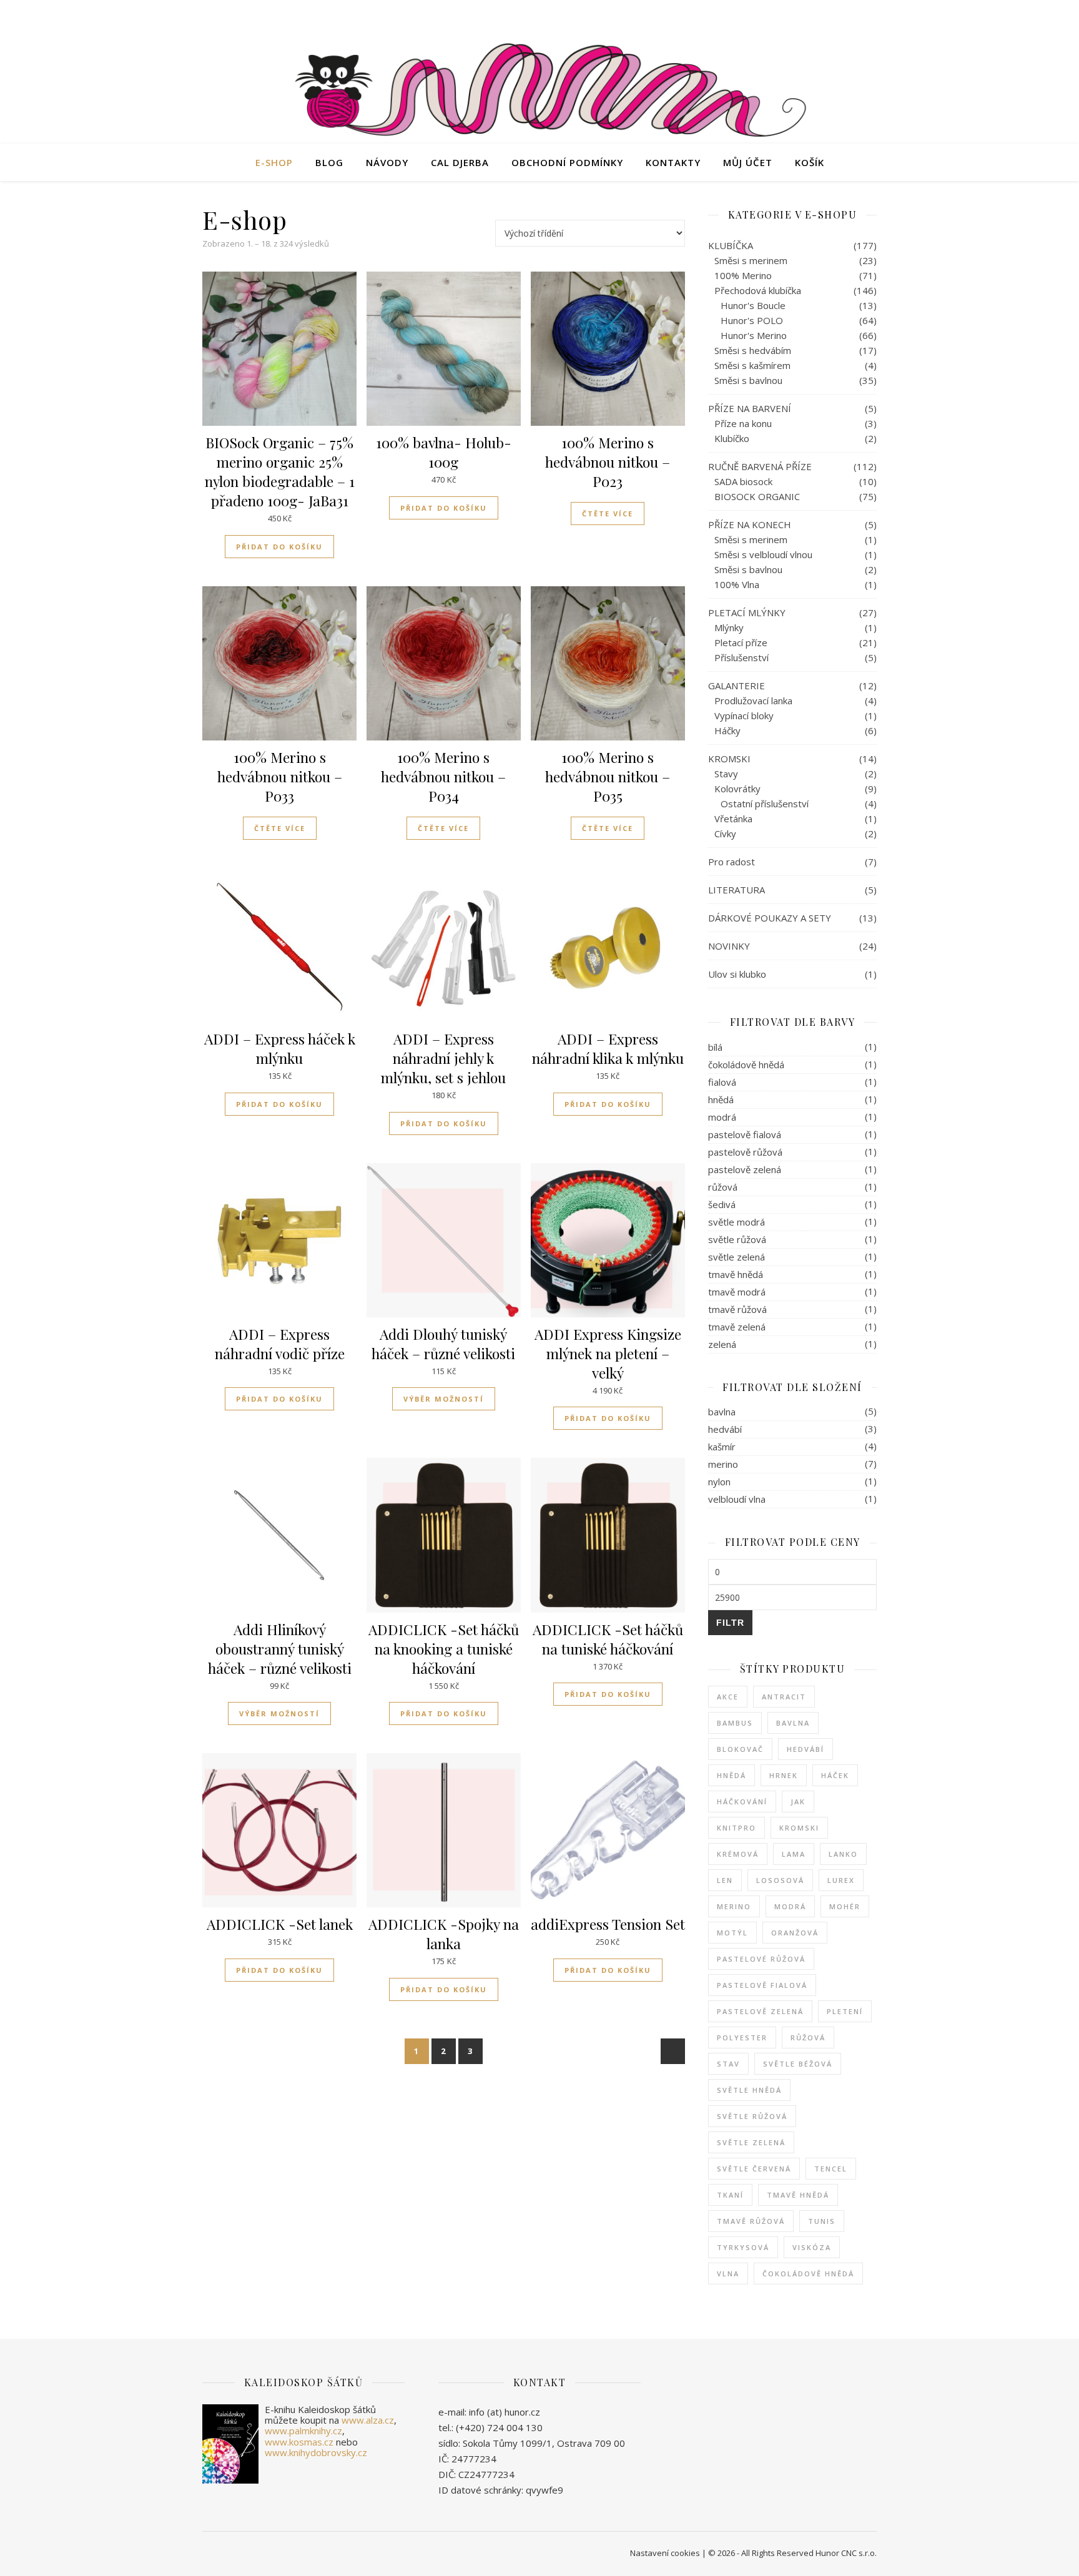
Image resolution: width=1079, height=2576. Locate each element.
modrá (722, 1117)
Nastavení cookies (665, 2553)
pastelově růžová (745, 1152)
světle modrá (737, 1222)
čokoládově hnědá (746, 1064)
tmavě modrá (737, 1292)
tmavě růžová (737, 1309)
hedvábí (725, 1429)
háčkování (742, 1802)
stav (728, 2064)
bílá (715, 1047)
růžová (723, 1187)
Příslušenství (742, 657)
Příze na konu (743, 423)
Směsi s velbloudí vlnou (763, 554)
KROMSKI (729, 759)
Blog (329, 162)
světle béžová (798, 2064)
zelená (722, 1344)
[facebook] (822, 16)
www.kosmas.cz (299, 2442)
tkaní (730, 2195)
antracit (784, 1697)
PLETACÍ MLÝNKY (747, 612)
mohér (845, 1906)
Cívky (725, 833)
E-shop (274, 162)
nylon (719, 1482)
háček (835, 1775)
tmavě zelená (737, 1327)
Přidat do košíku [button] (279, 547)
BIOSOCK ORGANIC (757, 496)
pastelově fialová (745, 1134)
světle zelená (737, 1257)
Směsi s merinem (751, 260)
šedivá (722, 1204)
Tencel (831, 2169)
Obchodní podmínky (567, 162)
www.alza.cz (368, 2420)
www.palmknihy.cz (303, 2431)
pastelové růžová (761, 1959)
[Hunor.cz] (539, 93)
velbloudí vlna (737, 1499)
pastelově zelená (745, 1169)
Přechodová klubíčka (758, 290)
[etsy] (840, 16)
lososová (780, 1880)
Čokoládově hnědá (808, 2274)
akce (728, 1697)
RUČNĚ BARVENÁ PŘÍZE (760, 466)
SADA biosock (743, 481)
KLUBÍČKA (731, 245)
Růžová (808, 2038)
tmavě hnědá (736, 1274)
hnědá (721, 1099)
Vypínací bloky (744, 715)
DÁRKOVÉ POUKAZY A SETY (770, 918)
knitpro (737, 1828)
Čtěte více (608, 514)
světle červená (754, 2169)
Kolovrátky (737, 789)
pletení (845, 2011)
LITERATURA (737, 890)
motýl (732, 1933)
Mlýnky (729, 627)
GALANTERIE (737, 686)
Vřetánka (733, 819)
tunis (822, 2221)
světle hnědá (749, 2090)
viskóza (812, 2247)
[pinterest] (874, 16)
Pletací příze (741, 642)
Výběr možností (444, 1399)
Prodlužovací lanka (753, 701)
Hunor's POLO (752, 320)
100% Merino (743, 275)
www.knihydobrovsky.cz (316, 2452)
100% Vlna (737, 584)
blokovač (740, 1749)
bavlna (722, 1412)
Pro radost (732, 862)
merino (723, 1464)
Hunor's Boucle (753, 305)
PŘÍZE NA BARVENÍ (750, 408)
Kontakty (673, 162)
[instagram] (857, 16)
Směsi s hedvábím (753, 350)
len (725, 1880)
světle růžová (737, 1239)
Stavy (726, 774)
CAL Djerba (460, 162)
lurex (841, 1880)
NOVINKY (729, 946)
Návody (387, 162)
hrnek (784, 1775)
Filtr (730, 1623)
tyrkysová (743, 2247)
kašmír (722, 1447)
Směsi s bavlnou (748, 380)
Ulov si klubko (737, 974)
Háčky (727, 730)
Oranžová (795, 1933)
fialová (722, 1082)
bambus (735, 1723)
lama (794, 1854)
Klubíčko (732, 438)
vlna (728, 2274)
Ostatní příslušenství (765, 804)
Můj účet (748, 162)
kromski (799, 1828)
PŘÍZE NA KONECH (750, 524)
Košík (810, 162)
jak (798, 1802)
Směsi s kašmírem (752, 365)
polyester (742, 2038)
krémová (738, 1854)
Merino (734, 1906)
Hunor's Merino (754, 335)
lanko (843, 1854)
